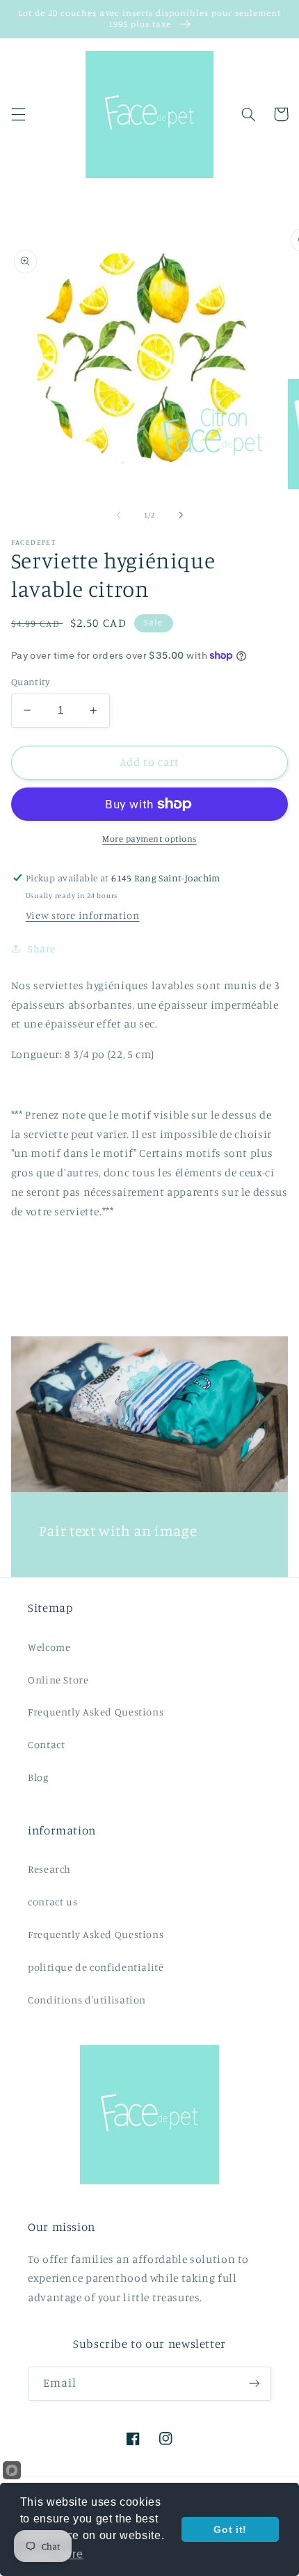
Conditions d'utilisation (87, 2000)
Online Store (58, 1680)
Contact (46, 1744)
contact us (52, 1902)
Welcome (49, 1647)
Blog (38, 1777)
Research (49, 1869)
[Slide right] (181, 515)
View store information (83, 915)
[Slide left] (118, 515)
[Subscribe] (254, 2384)
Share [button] (42, 949)
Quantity (30, 682)
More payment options (149, 839)
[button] (18, 114)
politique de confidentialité (96, 1967)
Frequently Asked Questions (96, 1712)
